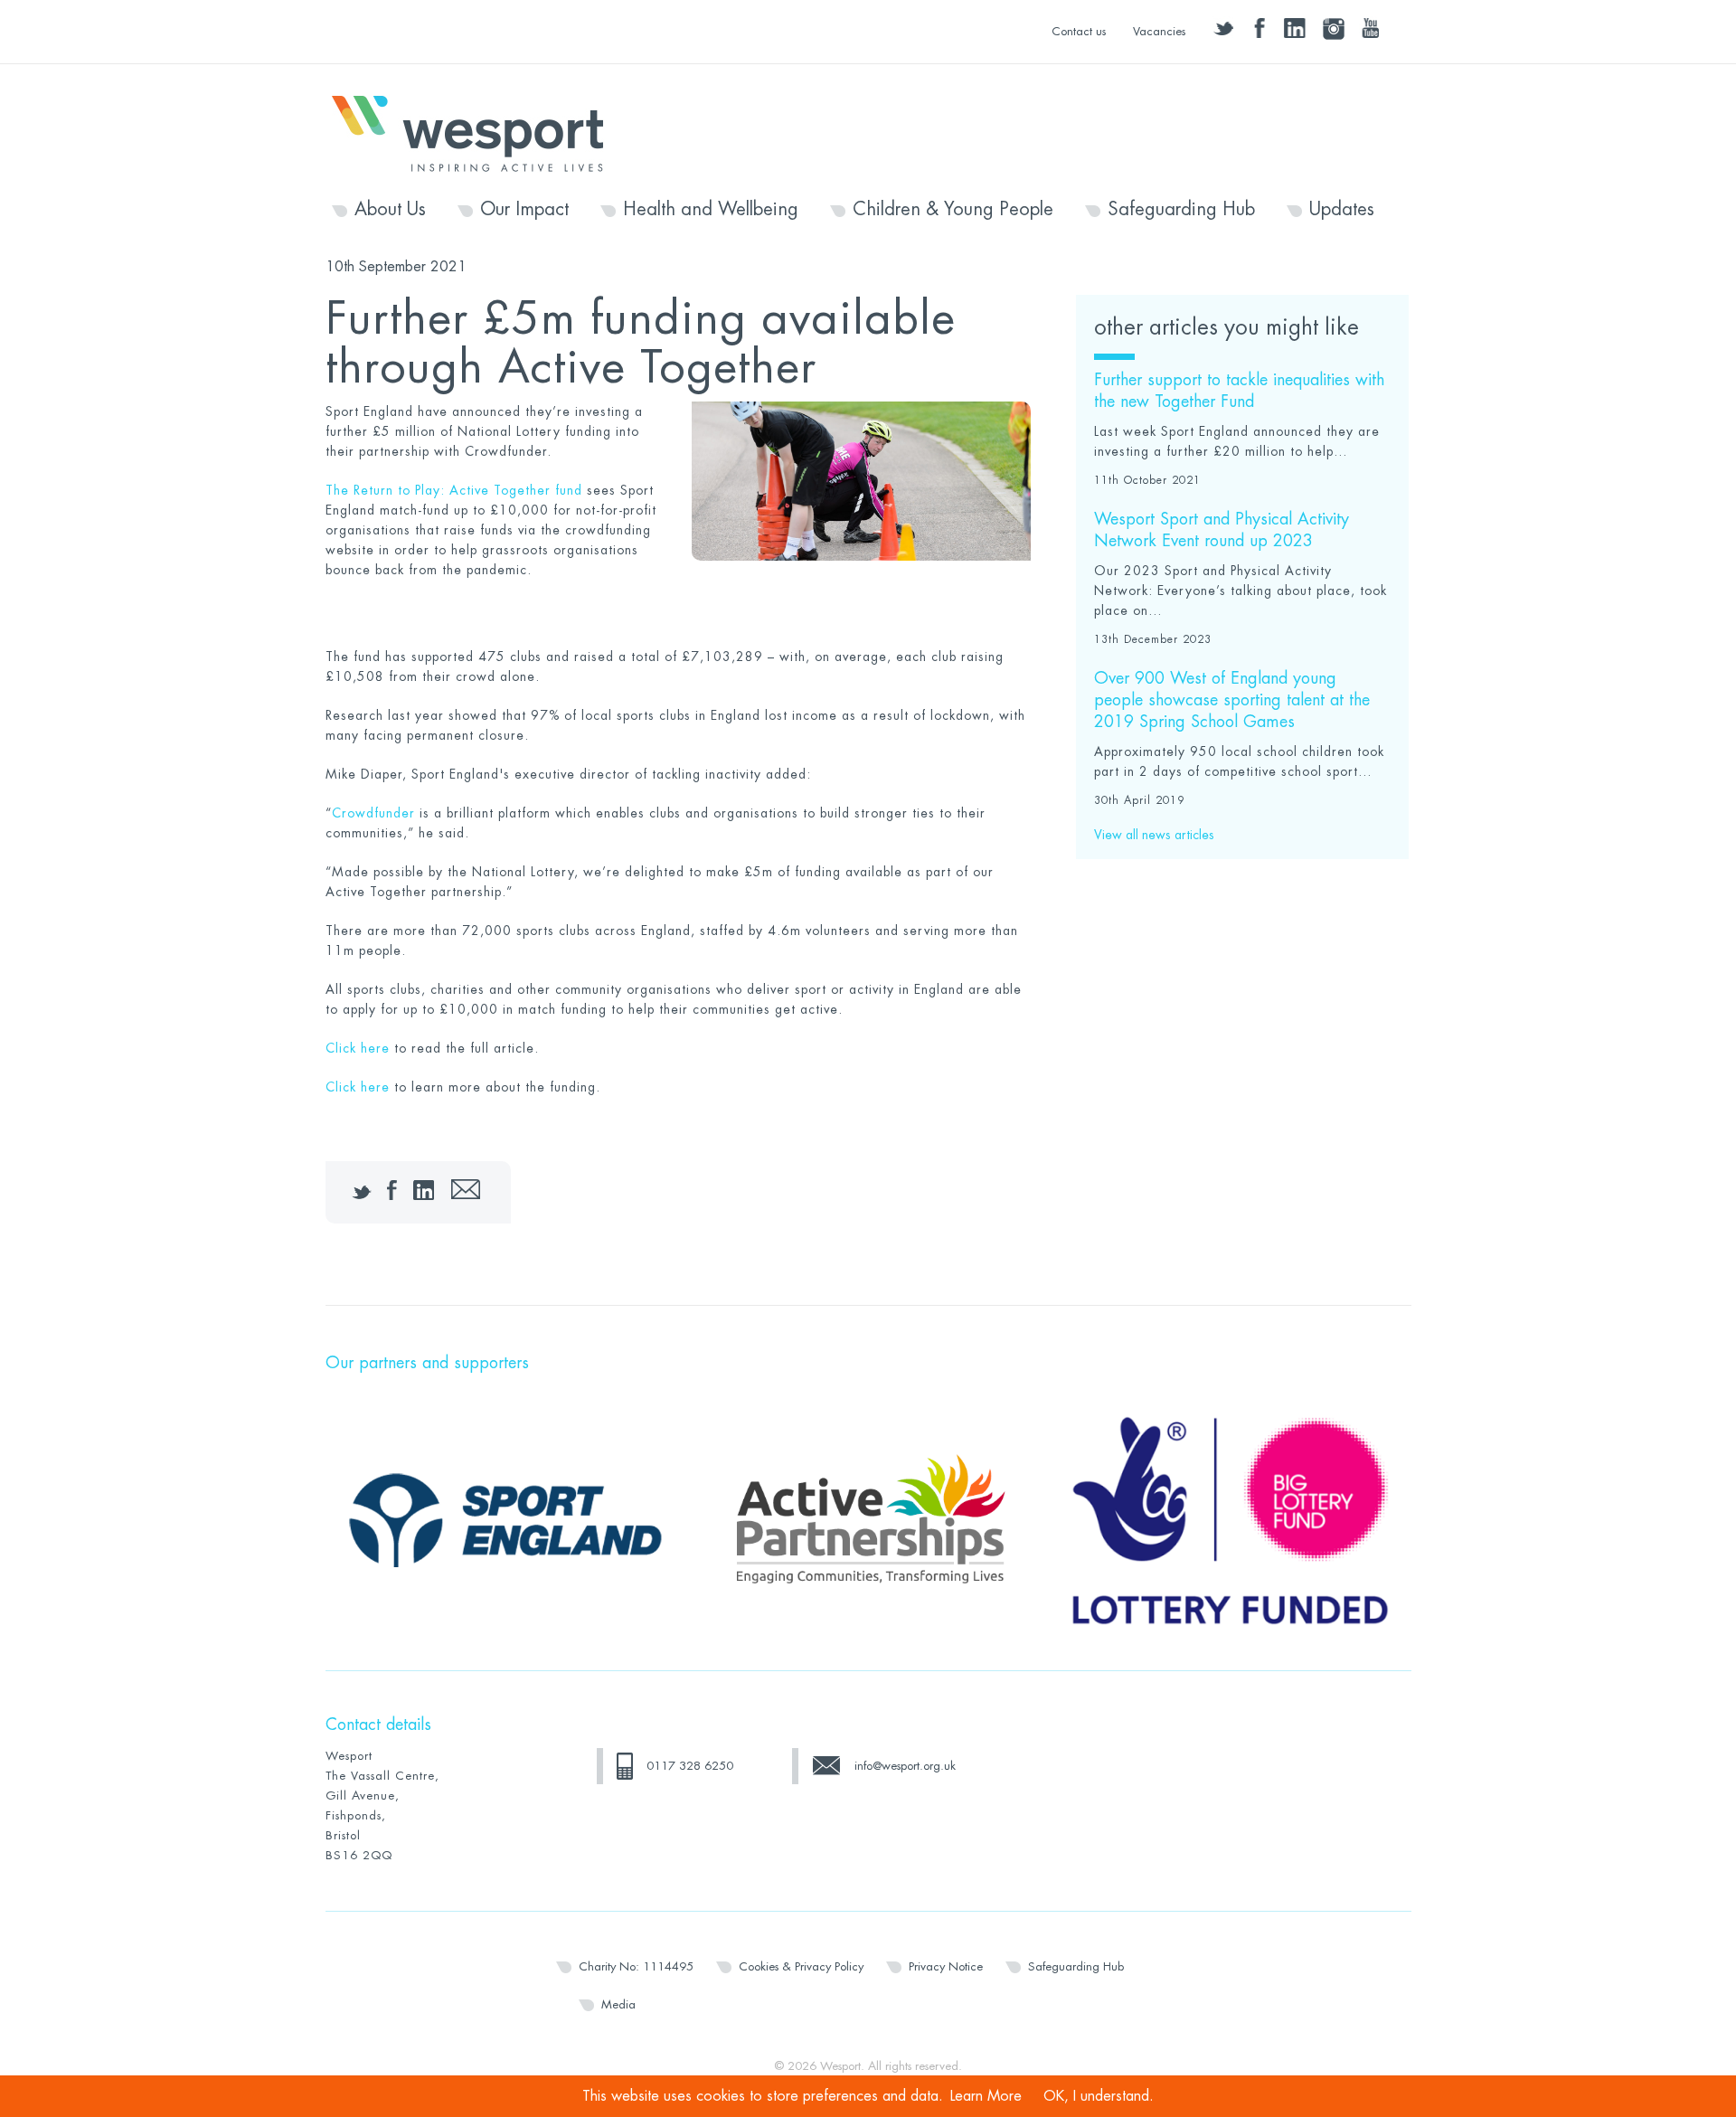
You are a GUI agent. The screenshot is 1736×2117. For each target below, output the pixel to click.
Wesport (476, 132)
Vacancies (1159, 31)
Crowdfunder (373, 813)
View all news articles (1154, 835)
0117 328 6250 (690, 1766)
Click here (358, 1048)
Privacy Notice (946, 1966)
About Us (390, 210)
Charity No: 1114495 (636, 1966)
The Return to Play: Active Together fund (454, 490)
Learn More (986, 2096)
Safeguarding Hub (1181, 210)
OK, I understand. (1099, 2096)
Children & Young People (953, 210)
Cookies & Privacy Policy (801, 1966)
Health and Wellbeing (711, 210)
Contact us (1079, 31)
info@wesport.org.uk (905, 1766)
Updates (1342, 210)
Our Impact (524, 210)
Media (618, 2004)
